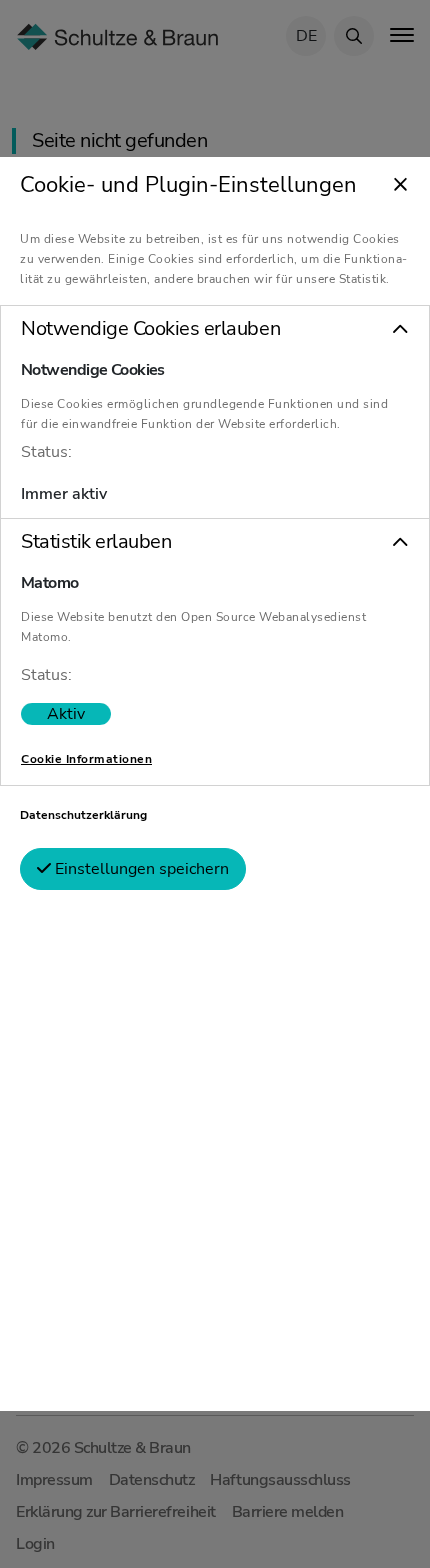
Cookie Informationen (86, 759)
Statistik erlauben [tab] (96, 542)
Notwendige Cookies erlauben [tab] (150, 329)
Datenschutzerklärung (83, 815)
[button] (215, 329)
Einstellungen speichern (140, 869)
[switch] (66, 714)
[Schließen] (400, 186)
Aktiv (66, 714)
